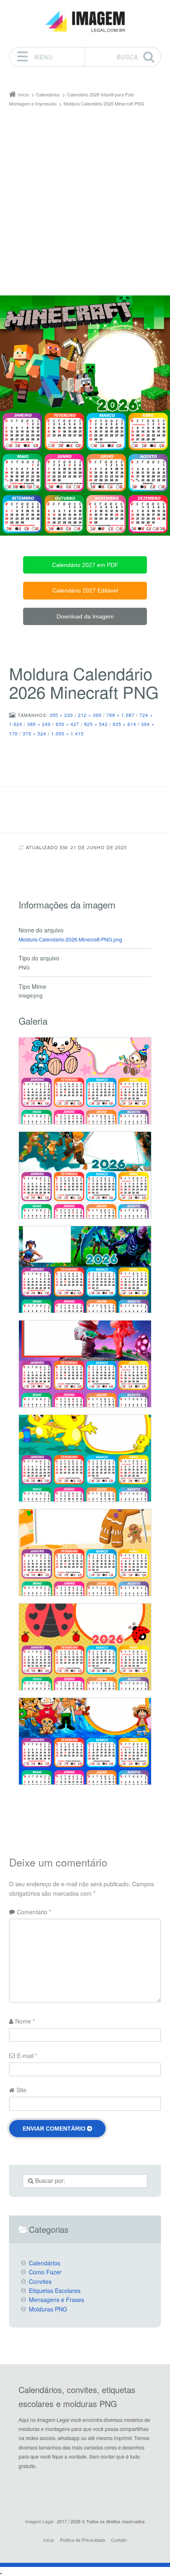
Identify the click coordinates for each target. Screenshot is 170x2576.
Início (49, 2540)
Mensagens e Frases (57, 2300)
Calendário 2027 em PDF (85, 565)
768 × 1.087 (120, 715)
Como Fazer (45, 2272)
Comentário (34, 1912)
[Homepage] (85, 22)
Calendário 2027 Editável (85, 590)
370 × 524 (34, 733)
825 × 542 (96, 724)
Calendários (45, 2263)
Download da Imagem (85, 616)
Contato (119, 2540)
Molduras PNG (48, 2309)
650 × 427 (67, 724)
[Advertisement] (85, 197)
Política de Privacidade (83, 2540)
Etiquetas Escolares (55, 2290)
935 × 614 (124, 724)
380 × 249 (39, 724)
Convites (40, 2281)
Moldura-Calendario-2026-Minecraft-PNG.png (70, 939)
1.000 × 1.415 (67, 733)
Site (21, 2090)
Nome (25, 2021)
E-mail (27, 2056)
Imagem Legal (39, 2521)
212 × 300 (90, 715)
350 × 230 (61, 715)
